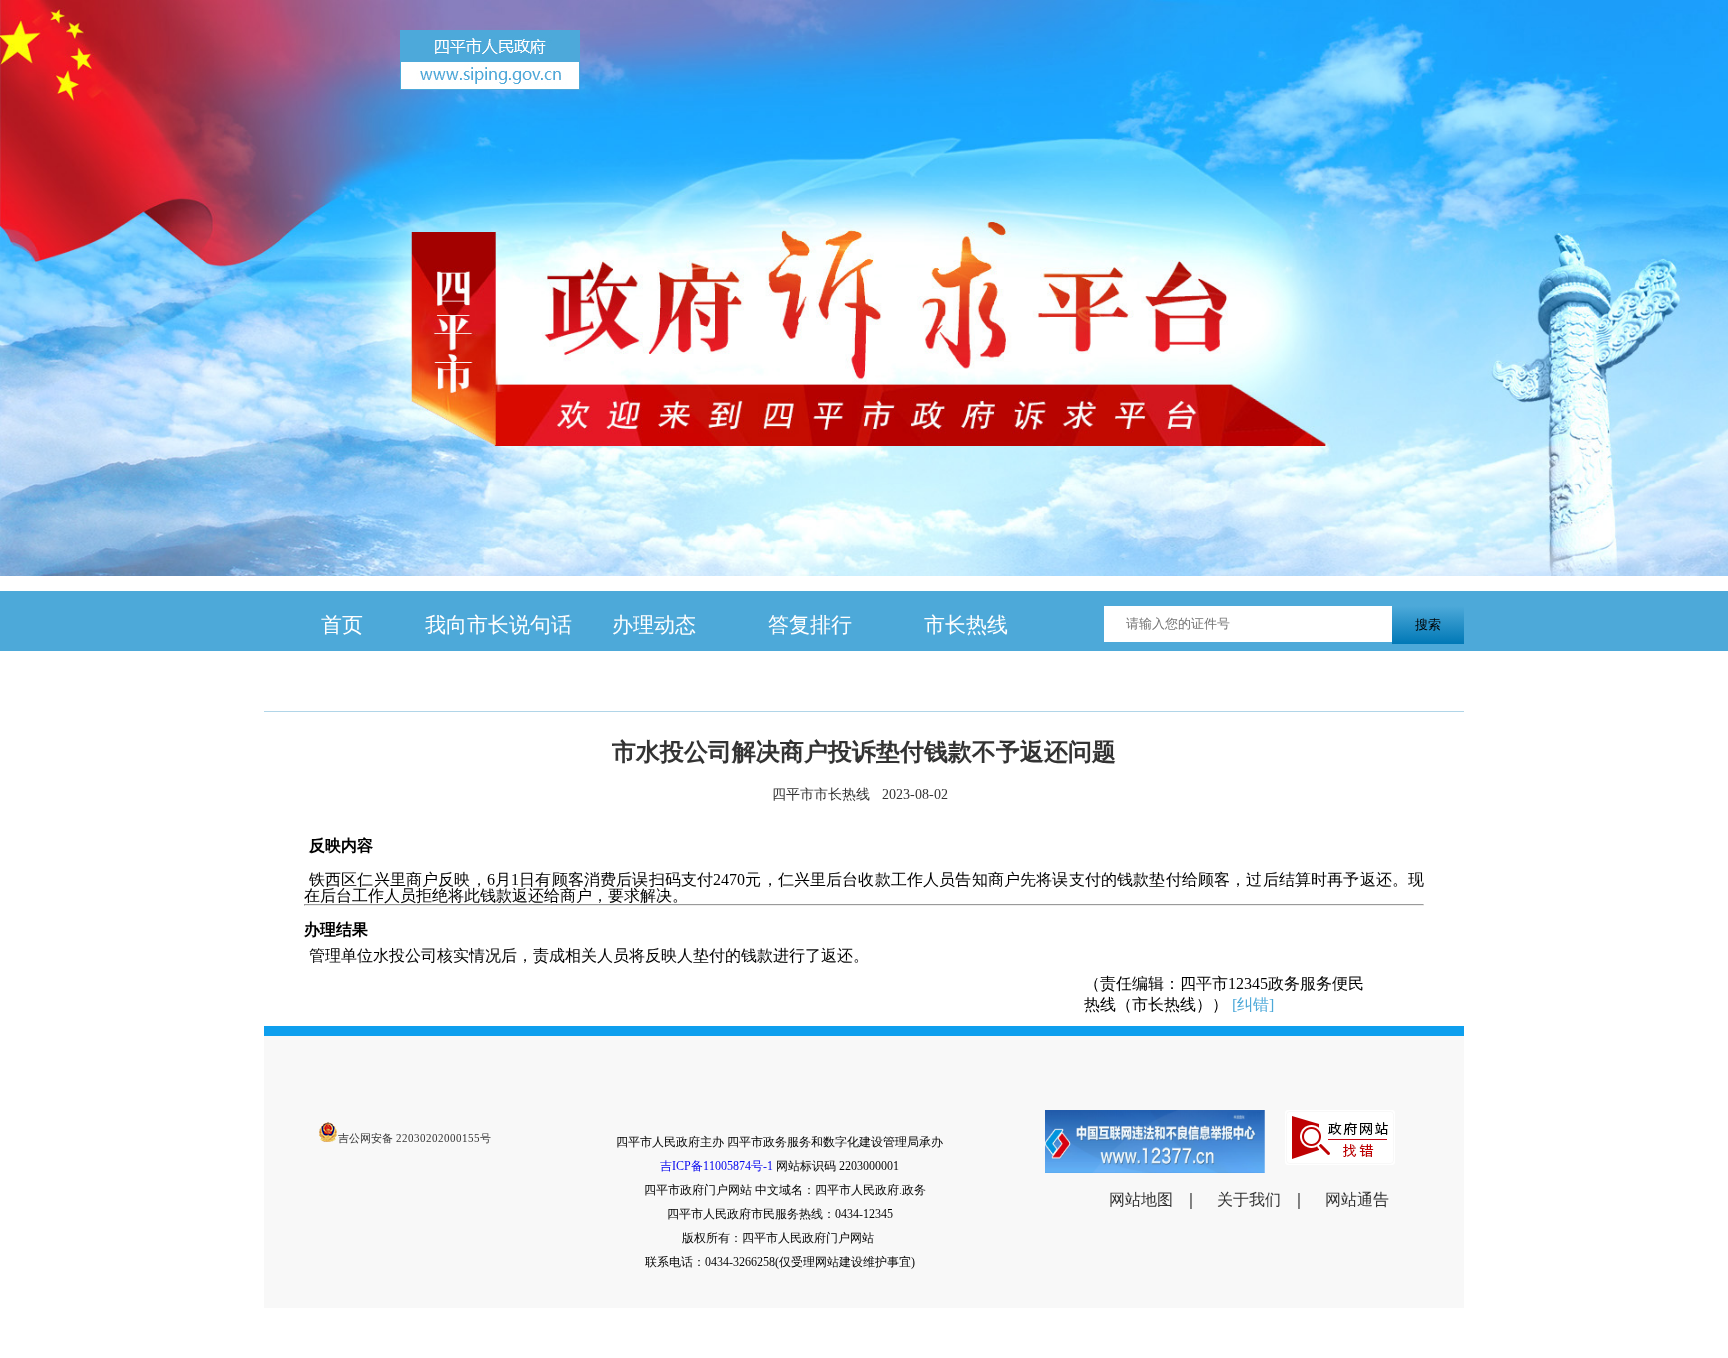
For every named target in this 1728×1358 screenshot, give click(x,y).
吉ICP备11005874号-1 (716, 1166)
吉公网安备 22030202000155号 (414, 1138)
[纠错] (1253, 1004)
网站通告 (1357, 1199)
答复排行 (810, 624)
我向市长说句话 (498, 624)
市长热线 (966, 624)
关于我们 (1249, 1199)
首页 (342, 624)
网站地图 (1141, 1199)
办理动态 (654, 624)
